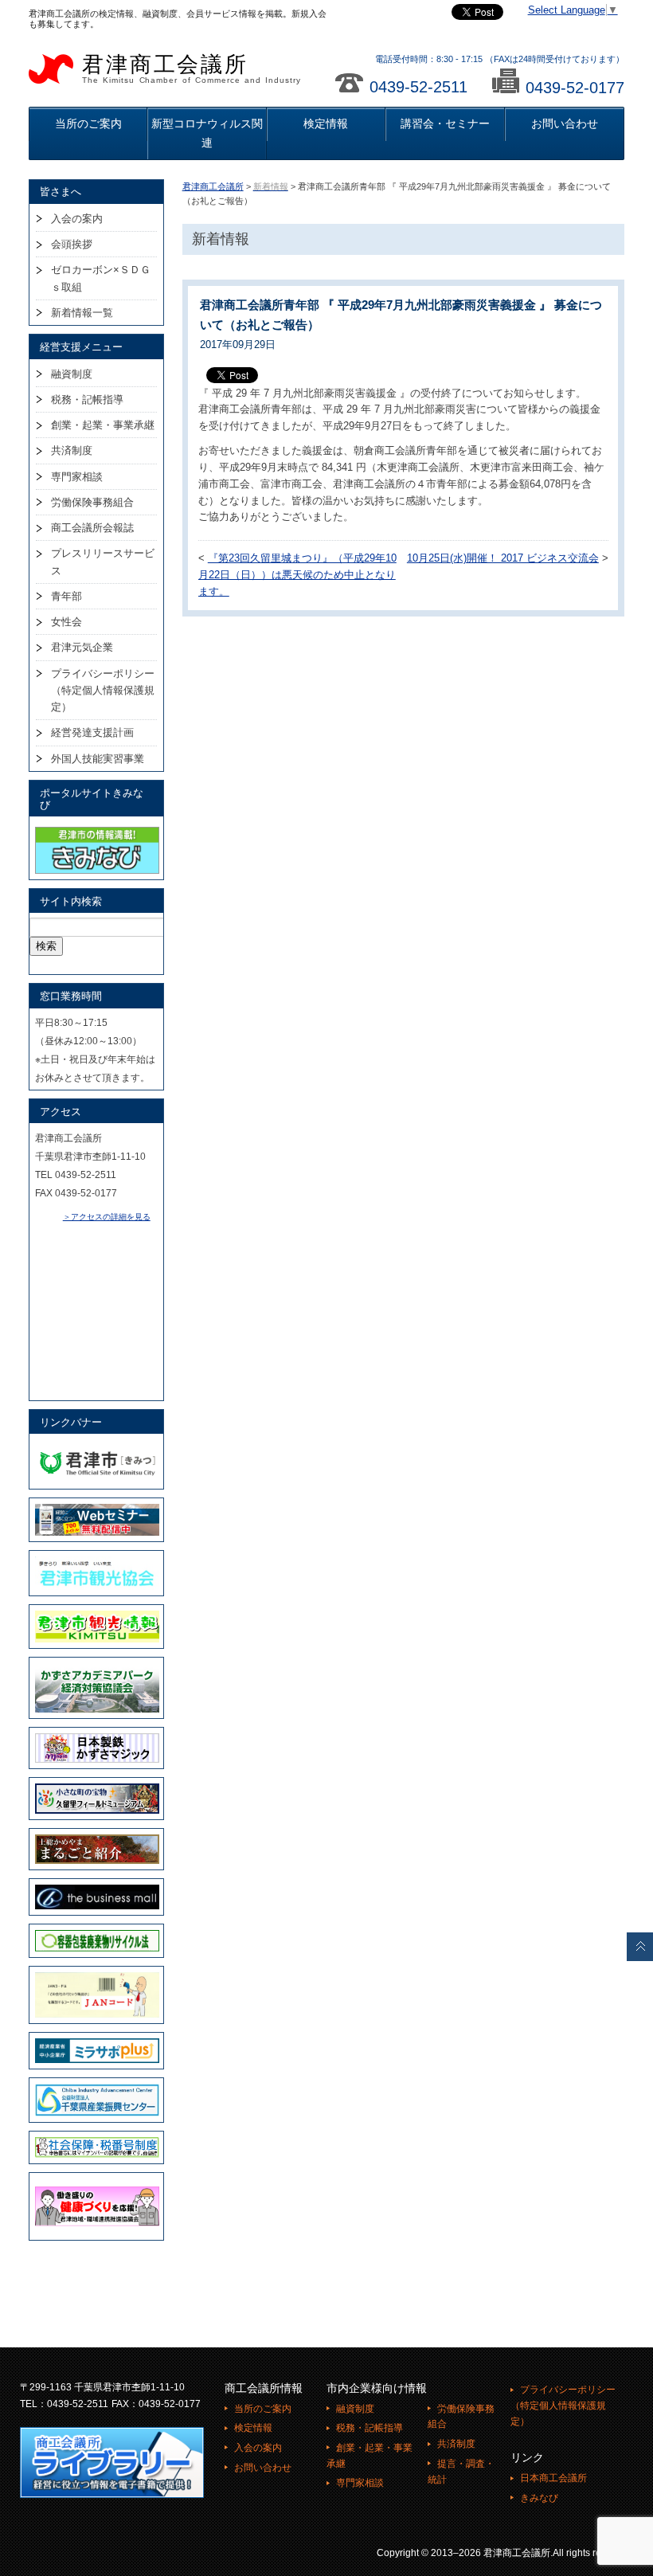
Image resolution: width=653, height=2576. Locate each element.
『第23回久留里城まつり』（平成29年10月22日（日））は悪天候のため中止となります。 (297, 575)
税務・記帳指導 (87, 399)
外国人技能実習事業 (98, 759)
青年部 (66, 596)
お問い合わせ (565, 123)
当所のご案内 (88, 123)
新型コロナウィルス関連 (207, 133)
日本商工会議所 (553, 2478)
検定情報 (326, 123)
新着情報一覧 (82, 313)
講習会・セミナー (445, 123)
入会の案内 (77, 219)
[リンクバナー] (97, 1447)
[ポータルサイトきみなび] (97, 830)
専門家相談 (77, 477)
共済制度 (72, 450)
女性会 (66, 622)
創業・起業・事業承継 (103, 425)
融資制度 (72, 374)
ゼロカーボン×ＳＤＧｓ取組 (101, 278)
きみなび (539, 2498)
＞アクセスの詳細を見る (107, 1217)
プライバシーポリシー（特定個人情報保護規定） (103, 691)
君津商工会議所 (192, 69)
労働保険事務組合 (92, 502)
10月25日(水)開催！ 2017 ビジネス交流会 (503, 558)
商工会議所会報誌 (92, 528)
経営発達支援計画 (92, 732)
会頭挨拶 (72, 244)
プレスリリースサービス (103, 562)
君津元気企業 (82, 647)
